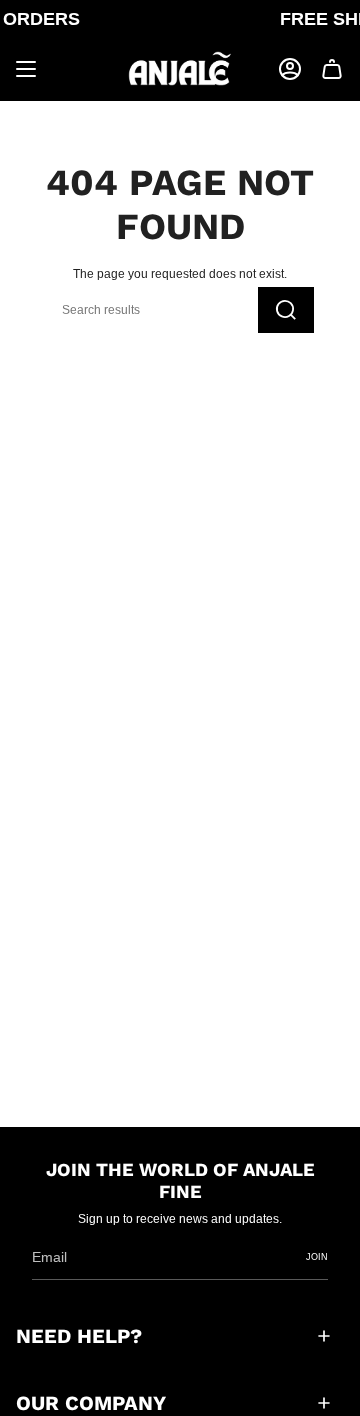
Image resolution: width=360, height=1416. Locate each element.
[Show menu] (26, 69)
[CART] (332, 69)
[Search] (286, 310)
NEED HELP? (79, 1336)
